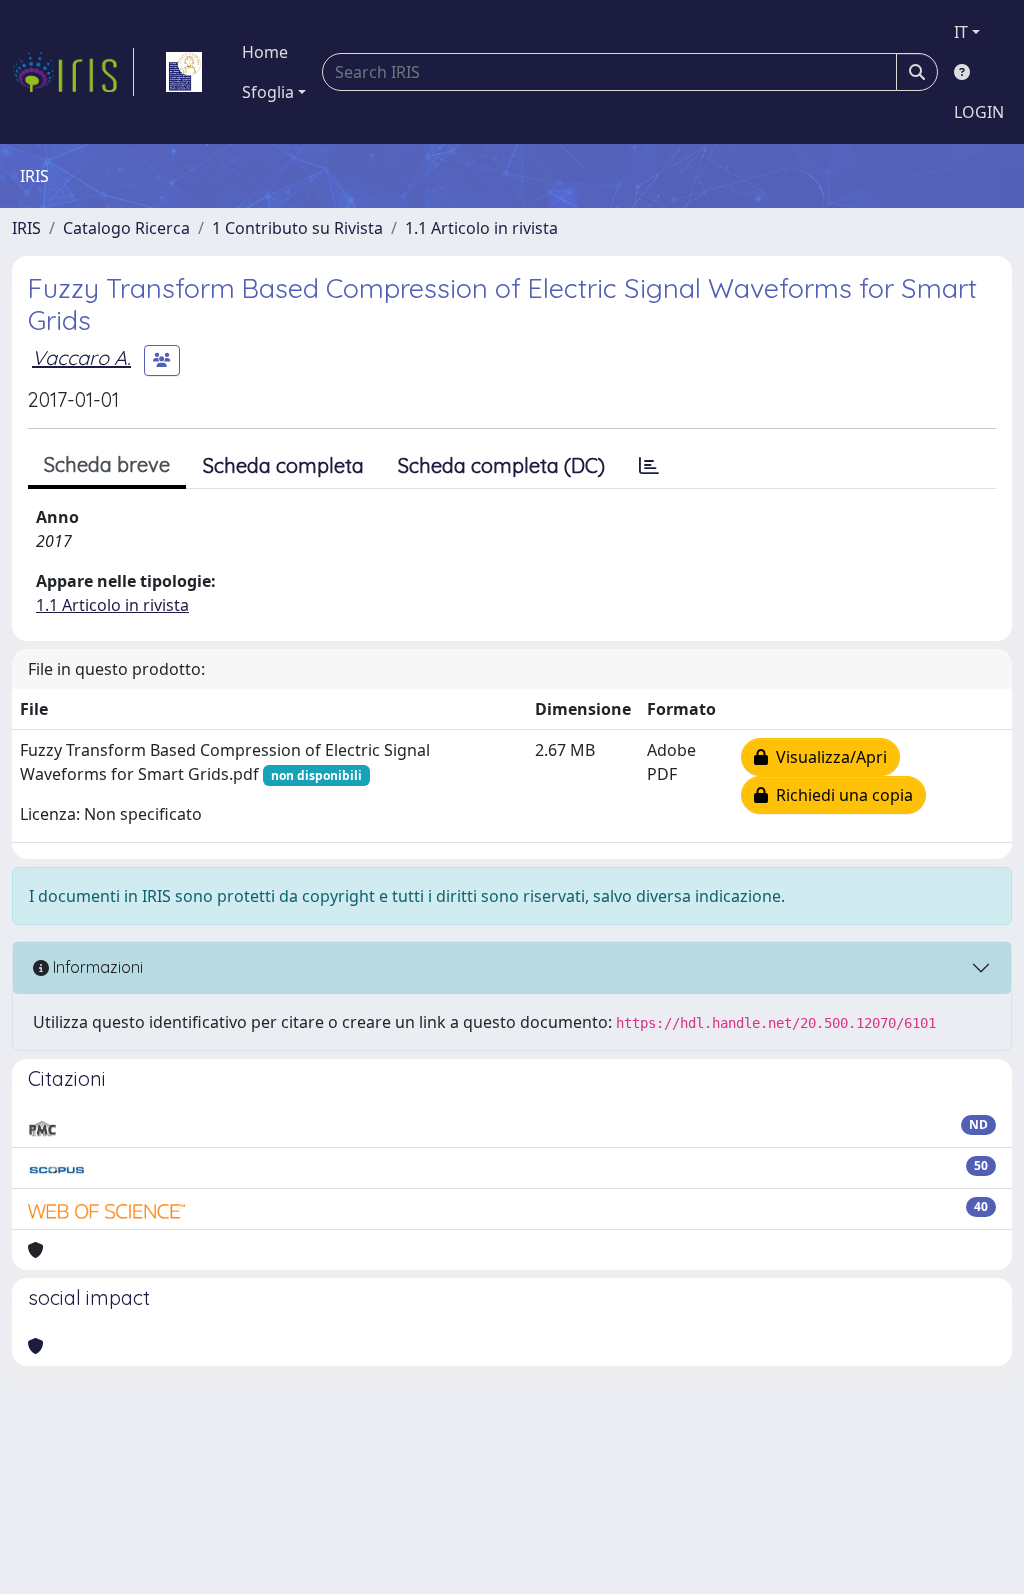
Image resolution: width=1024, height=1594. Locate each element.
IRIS (26, 228)
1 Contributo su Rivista (297, 228)
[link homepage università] (184, 72)
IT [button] (961, 32)
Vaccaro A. (81, 357)
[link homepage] (73, 72)
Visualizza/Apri (827, 757)
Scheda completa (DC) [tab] (501, 465)
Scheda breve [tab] (107, 464)
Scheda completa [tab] (283, 465)
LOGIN (979, 112)
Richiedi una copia (840, 795)
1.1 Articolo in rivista (481, 228)
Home (265, 52)
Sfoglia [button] (268, 92)
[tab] (649, 466)
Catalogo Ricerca (126, 228)
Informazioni (96, 967)
